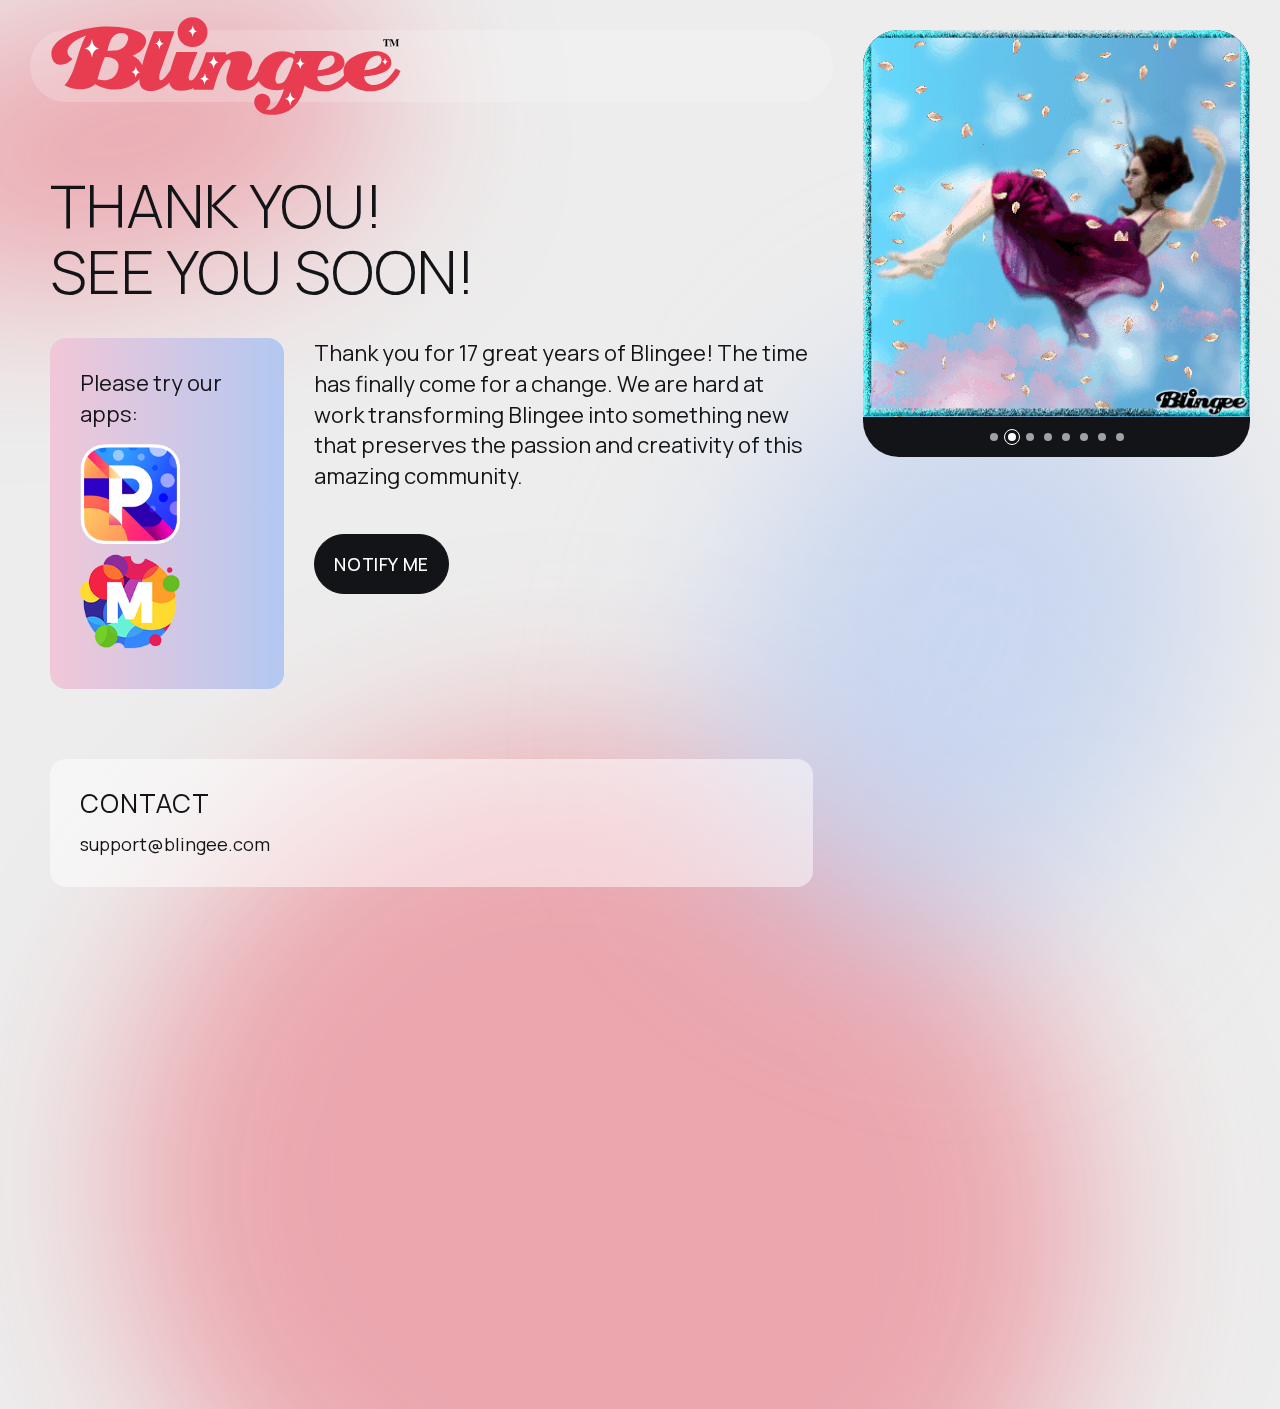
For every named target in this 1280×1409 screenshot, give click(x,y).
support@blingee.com (175, 844)
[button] (994, 437)
